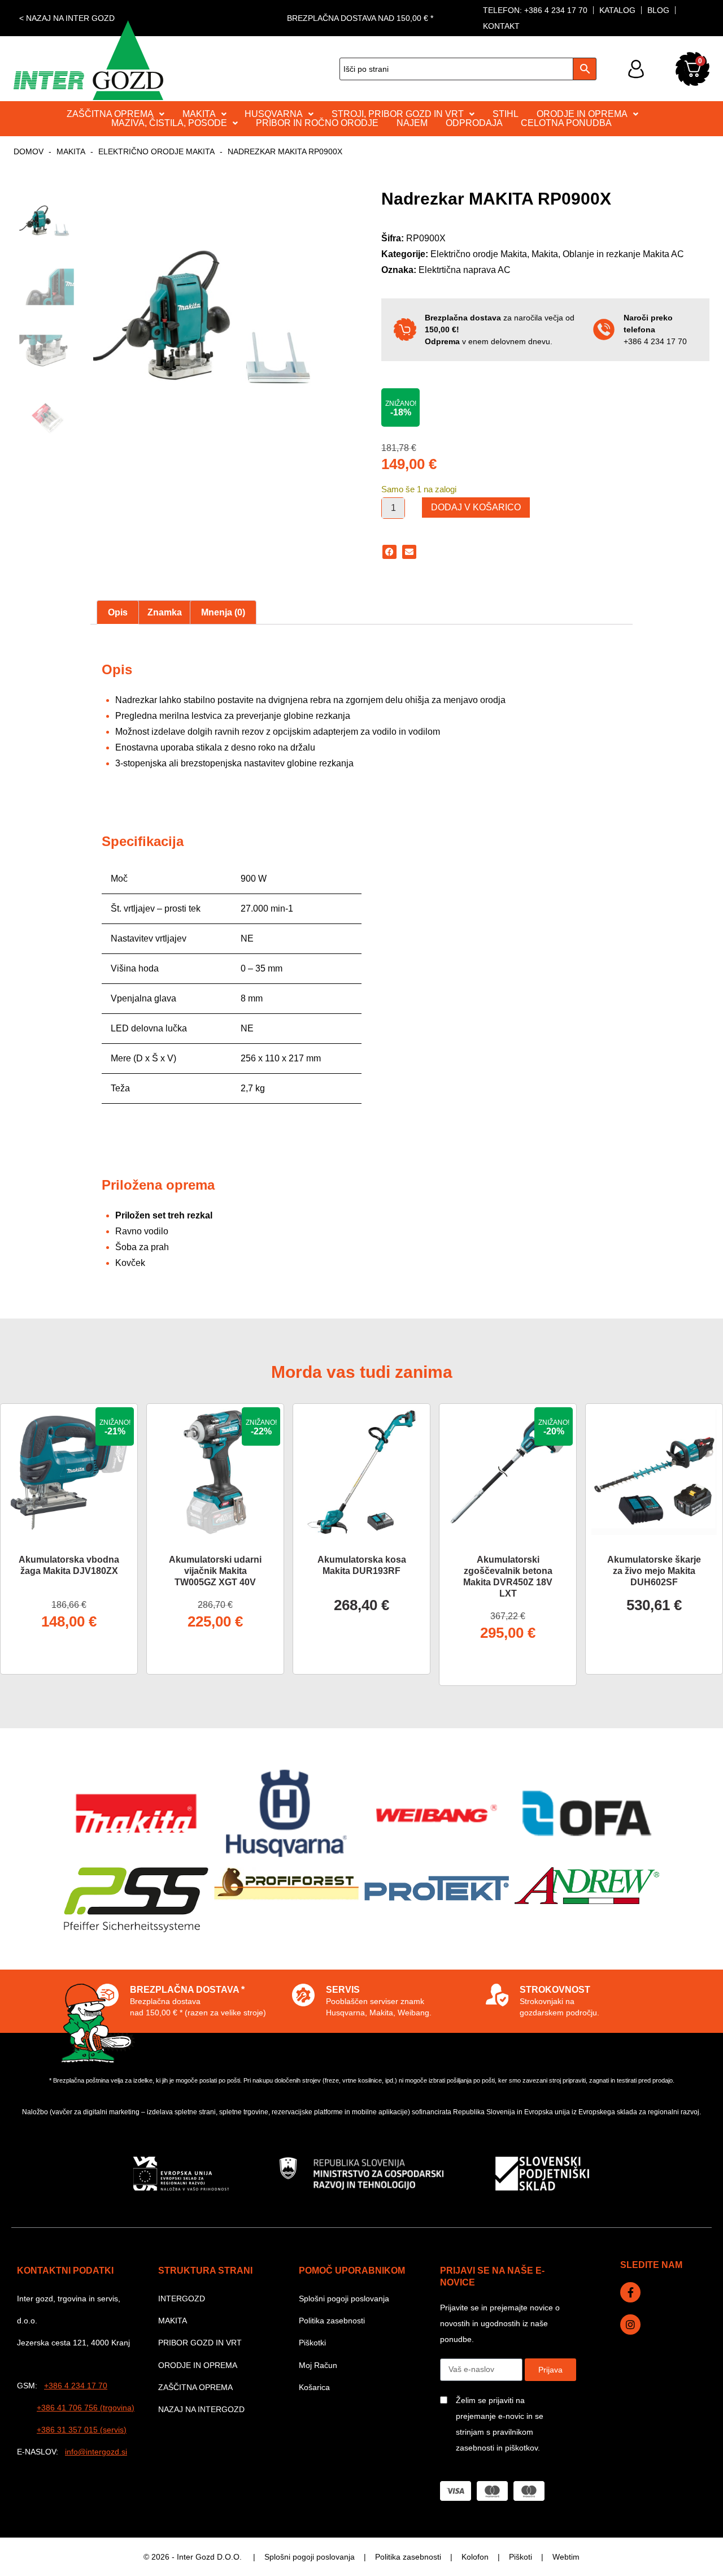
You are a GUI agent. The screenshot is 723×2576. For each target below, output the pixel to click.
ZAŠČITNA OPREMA (110, 114)
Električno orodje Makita (156, 151)
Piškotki (312, 2343)
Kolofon (475, 2557)
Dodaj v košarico (476, 507)
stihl (506, 114)
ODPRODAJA (474, 123)
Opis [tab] (118, 612)
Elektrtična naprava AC (465, 270)
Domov (29, 151)
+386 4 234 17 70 (655, 341)
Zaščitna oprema (195, 2387)
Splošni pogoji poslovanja (344, 2299)
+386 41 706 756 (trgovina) (86, 2408)
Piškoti (521, 2557)
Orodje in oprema (198, 2365)
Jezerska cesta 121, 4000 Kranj (73, 2343)
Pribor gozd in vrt (200, 2343)
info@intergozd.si (96, 2452)
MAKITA (199, 114)
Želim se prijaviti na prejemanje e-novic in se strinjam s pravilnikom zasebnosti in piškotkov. (500, 2424)
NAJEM (412, 123)
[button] (389, 552)
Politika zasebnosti (332, 2321)
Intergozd (182, 2299)
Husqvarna (274, 114)
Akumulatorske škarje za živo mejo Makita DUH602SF (654, 1571)
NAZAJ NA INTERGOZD (201, 2409)
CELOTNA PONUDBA (566, 123)
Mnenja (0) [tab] (223, 612)
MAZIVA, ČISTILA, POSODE (169, 123)
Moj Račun (318, 2365)
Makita (71, 151)
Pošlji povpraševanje (362, 1655)
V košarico (69, 1655)
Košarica (314, 2387)
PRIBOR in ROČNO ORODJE (317, 123)
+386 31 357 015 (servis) (82, 2430)
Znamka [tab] (165, 612)
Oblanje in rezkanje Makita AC (623, 254)
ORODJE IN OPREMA (582, 114)
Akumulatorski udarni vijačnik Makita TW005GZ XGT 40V (215, 1571)
